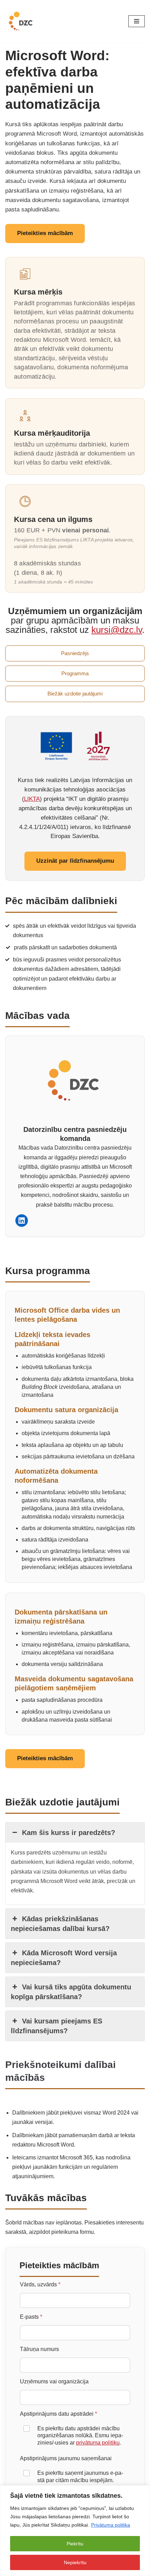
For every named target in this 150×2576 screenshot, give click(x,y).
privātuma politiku (98, 2443)
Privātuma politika (111, 2525)
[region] (75, 2531)
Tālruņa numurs (39, 2349)
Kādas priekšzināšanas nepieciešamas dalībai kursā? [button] (60, 1924)
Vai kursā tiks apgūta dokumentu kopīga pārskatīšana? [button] (71, 1992)
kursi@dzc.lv (117, 630)
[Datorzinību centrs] (21, 21)
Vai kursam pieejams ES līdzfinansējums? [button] (57, 2026)
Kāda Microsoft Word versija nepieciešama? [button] (64, 1958)
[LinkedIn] (22, 1221)
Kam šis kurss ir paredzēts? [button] (69, 1833)
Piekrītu (75, 2544)
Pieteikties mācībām (45, 233)
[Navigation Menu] (137, 21)
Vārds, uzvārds (40, 2284)
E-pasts (31, 2317)
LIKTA (32, 799)
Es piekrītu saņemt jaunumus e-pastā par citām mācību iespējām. (80, 2477)
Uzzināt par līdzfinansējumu (75, 861)
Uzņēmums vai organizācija (54, 2381)
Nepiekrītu (75, 2562)
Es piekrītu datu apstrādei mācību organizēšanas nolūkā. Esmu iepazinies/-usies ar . (80, 2436)
